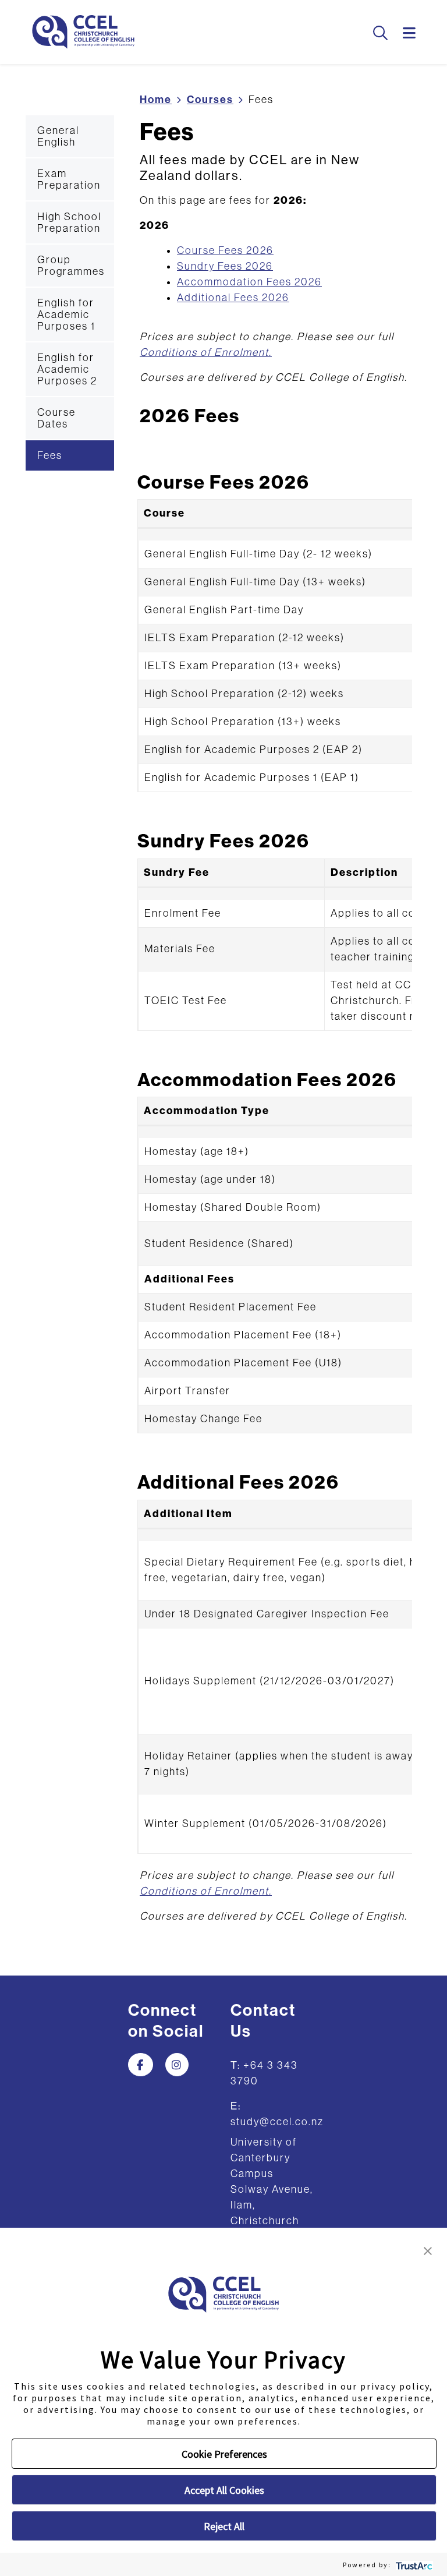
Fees (50, 455)
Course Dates (56, 418)
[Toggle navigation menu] (410, 34)
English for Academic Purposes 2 (67, 369)
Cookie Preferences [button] (224, 2454)
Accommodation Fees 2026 (249, 282)
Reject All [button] (224, 2526)
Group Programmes (71, 266)
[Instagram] (177, 2065)
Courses (210, 100)
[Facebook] (141, 2065)
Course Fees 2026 (225, 250)
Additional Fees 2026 (233, 298)
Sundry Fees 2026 (225, 266)
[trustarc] (413, 2565)
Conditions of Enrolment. (206, 352)
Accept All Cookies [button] (224, 2490)
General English (58, 136)
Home (156, 100)
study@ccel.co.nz (277, 2122)
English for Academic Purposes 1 (66, 315)
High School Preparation (69, 222)
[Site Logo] (83, 32)
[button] (428, 2250)
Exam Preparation (69, 179)
